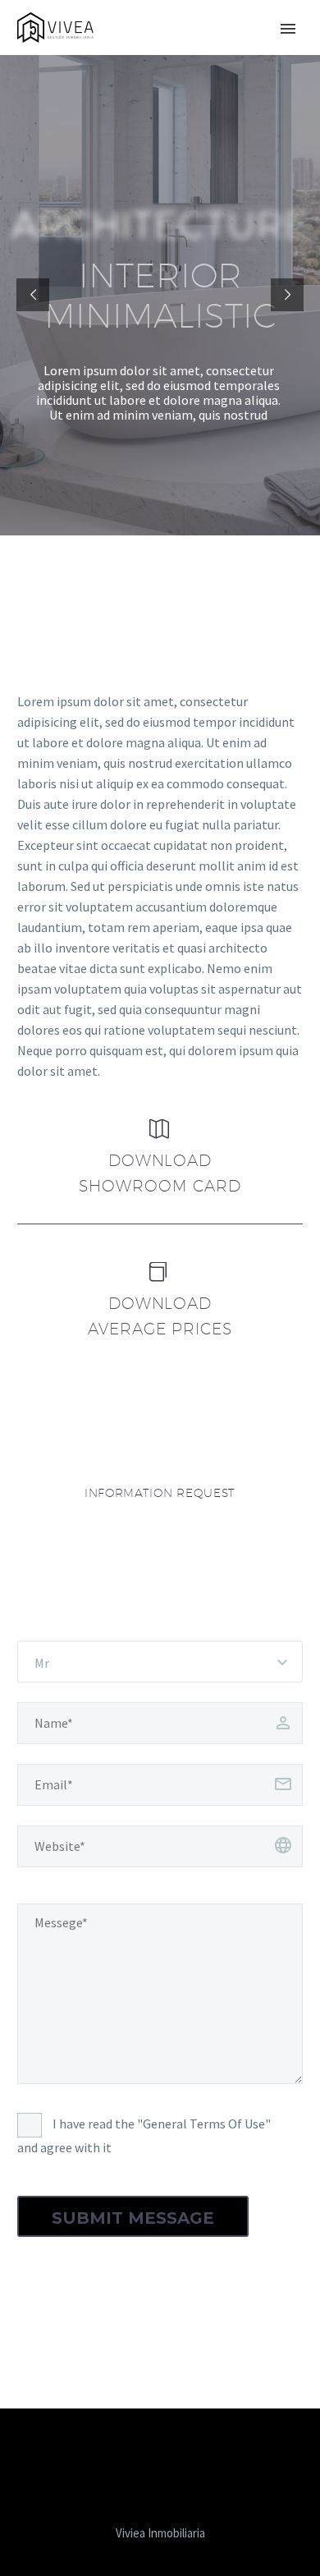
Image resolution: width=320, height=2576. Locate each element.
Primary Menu (288, 29)
